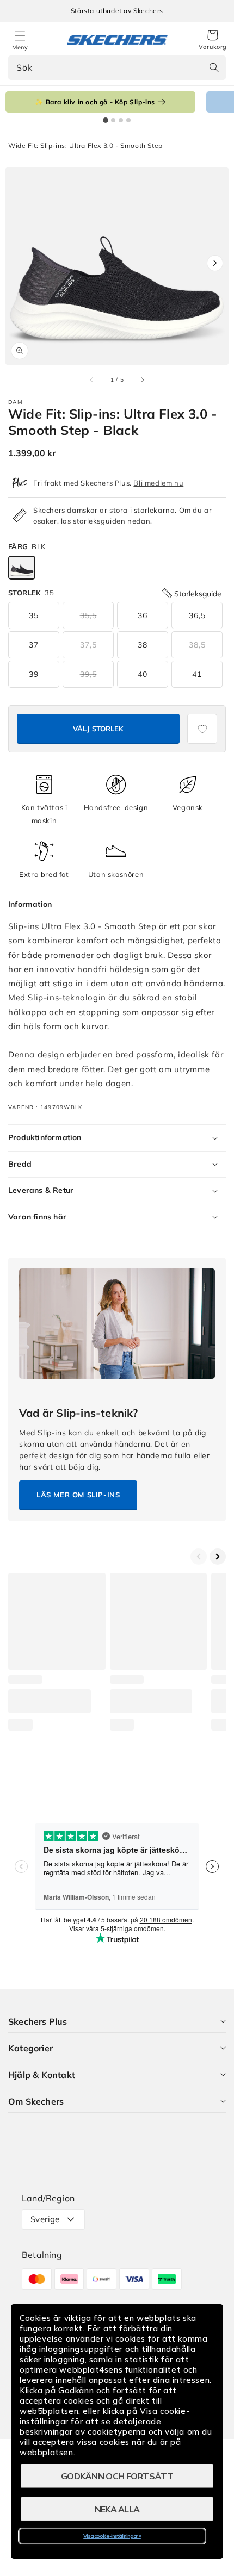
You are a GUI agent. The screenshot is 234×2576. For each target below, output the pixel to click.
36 (143, 615)
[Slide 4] (128, 120)
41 (197, 674)
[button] (213, 40)
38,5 (197, 645)
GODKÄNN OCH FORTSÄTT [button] (117, 2476)
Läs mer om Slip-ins (78, 1495)
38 (143, 645)
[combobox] (117, 68)
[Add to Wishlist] (202, 729)
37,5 (88, 645)
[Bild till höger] (142, 379)
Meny (20, 47)
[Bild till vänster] (92, 379)
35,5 (88, 615)
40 (143, 674)
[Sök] (214, 67)
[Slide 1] (106, 120)
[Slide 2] (113, 120)
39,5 (88, 674)
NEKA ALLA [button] (117, 2509)
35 (34, 615)
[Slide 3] (121, 120)
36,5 (197, 615)
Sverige (45, 2219)
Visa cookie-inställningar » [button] (112, 2536)
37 (34, 645)
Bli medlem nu (158, 483)
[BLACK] (22, 568)
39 (34, 674)
